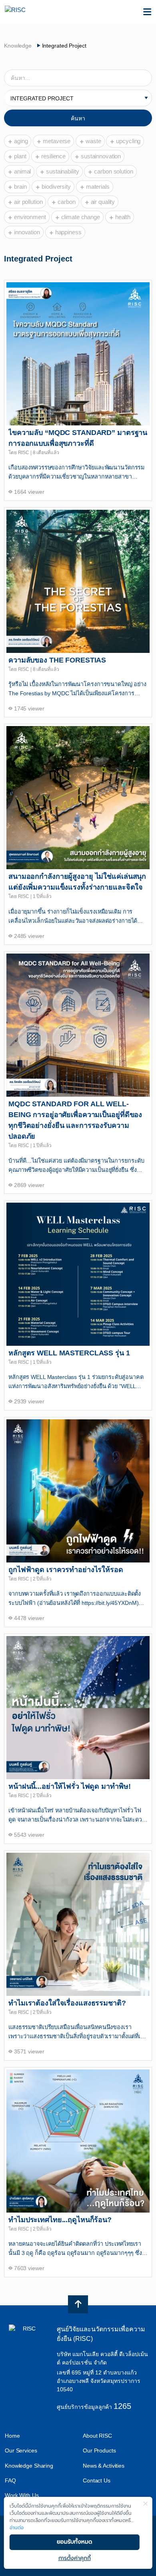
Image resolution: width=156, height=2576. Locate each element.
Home (12, 2436)
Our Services (21, 2450)
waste (93, 141)
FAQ (10, 2480)
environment (30, 217)
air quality (103, 202)
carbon (66, 202)
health (123, 217)
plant (20, 156)
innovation (27, 232)
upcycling (128, 141)
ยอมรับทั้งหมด (74, 2542)
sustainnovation (101, 156)
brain (20, 187)
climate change (81, 217)
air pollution (28, 202)
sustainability (62, 171)
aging (21, 141)
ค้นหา (78, 118)
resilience (53, 156)
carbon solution (113, 171)
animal (22, 171)
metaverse (57, 141)
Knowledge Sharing (29, 2466)
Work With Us (22, 2495)
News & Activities (104, 2466)
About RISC (97, 2436)
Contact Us (97, 2480)
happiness (68, 232)
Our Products (99, 2450)
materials (98, 187)
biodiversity (56, 187)
